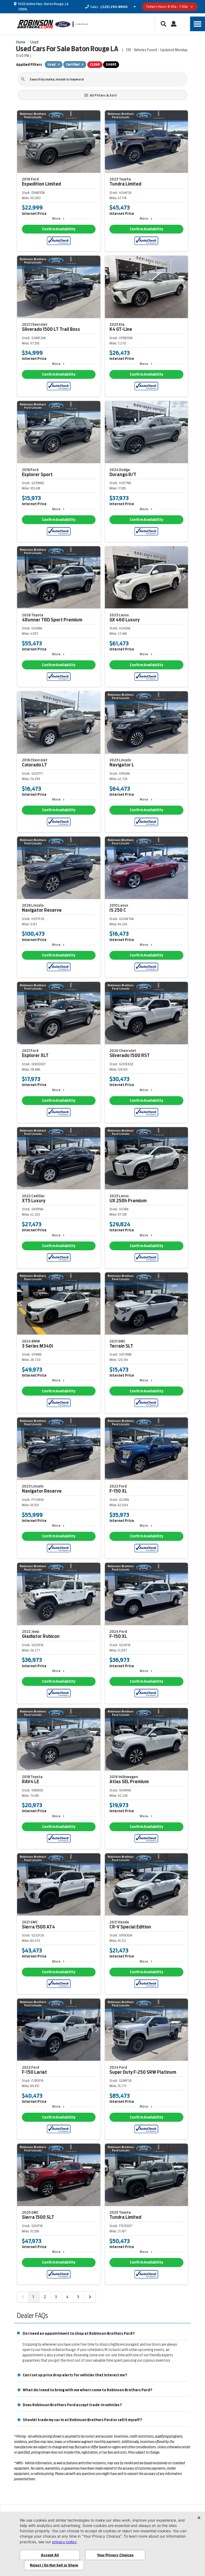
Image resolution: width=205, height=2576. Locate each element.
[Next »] (90, 2297)
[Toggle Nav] (198, 24)
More (56, 218)
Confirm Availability (59, 229)
